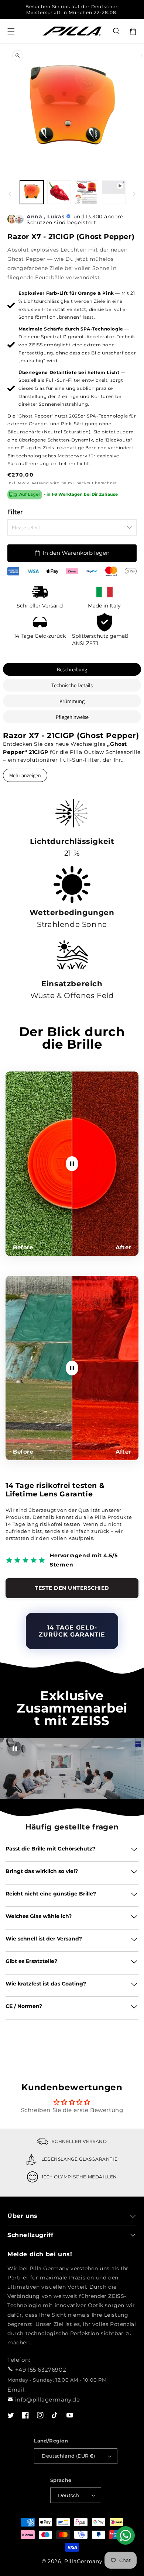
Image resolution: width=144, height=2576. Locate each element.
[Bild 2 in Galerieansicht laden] (59, 192)
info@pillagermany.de (48, 2400)
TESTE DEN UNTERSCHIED (72, 1588)
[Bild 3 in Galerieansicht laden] (86, 192)
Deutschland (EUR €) (68, 2456)
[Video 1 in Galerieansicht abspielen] (114, 192)
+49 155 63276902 (41, 2370)
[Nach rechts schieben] (134, 194)
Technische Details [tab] (72, 685)
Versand (40, 483)
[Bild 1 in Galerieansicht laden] (32, 192)
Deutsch (69, 2495)
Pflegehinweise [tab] (72, 717)
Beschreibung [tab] (72, 669)
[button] (117, 31)
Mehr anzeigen (25, 775)
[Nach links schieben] (10, 194)
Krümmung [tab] (72, 701)
